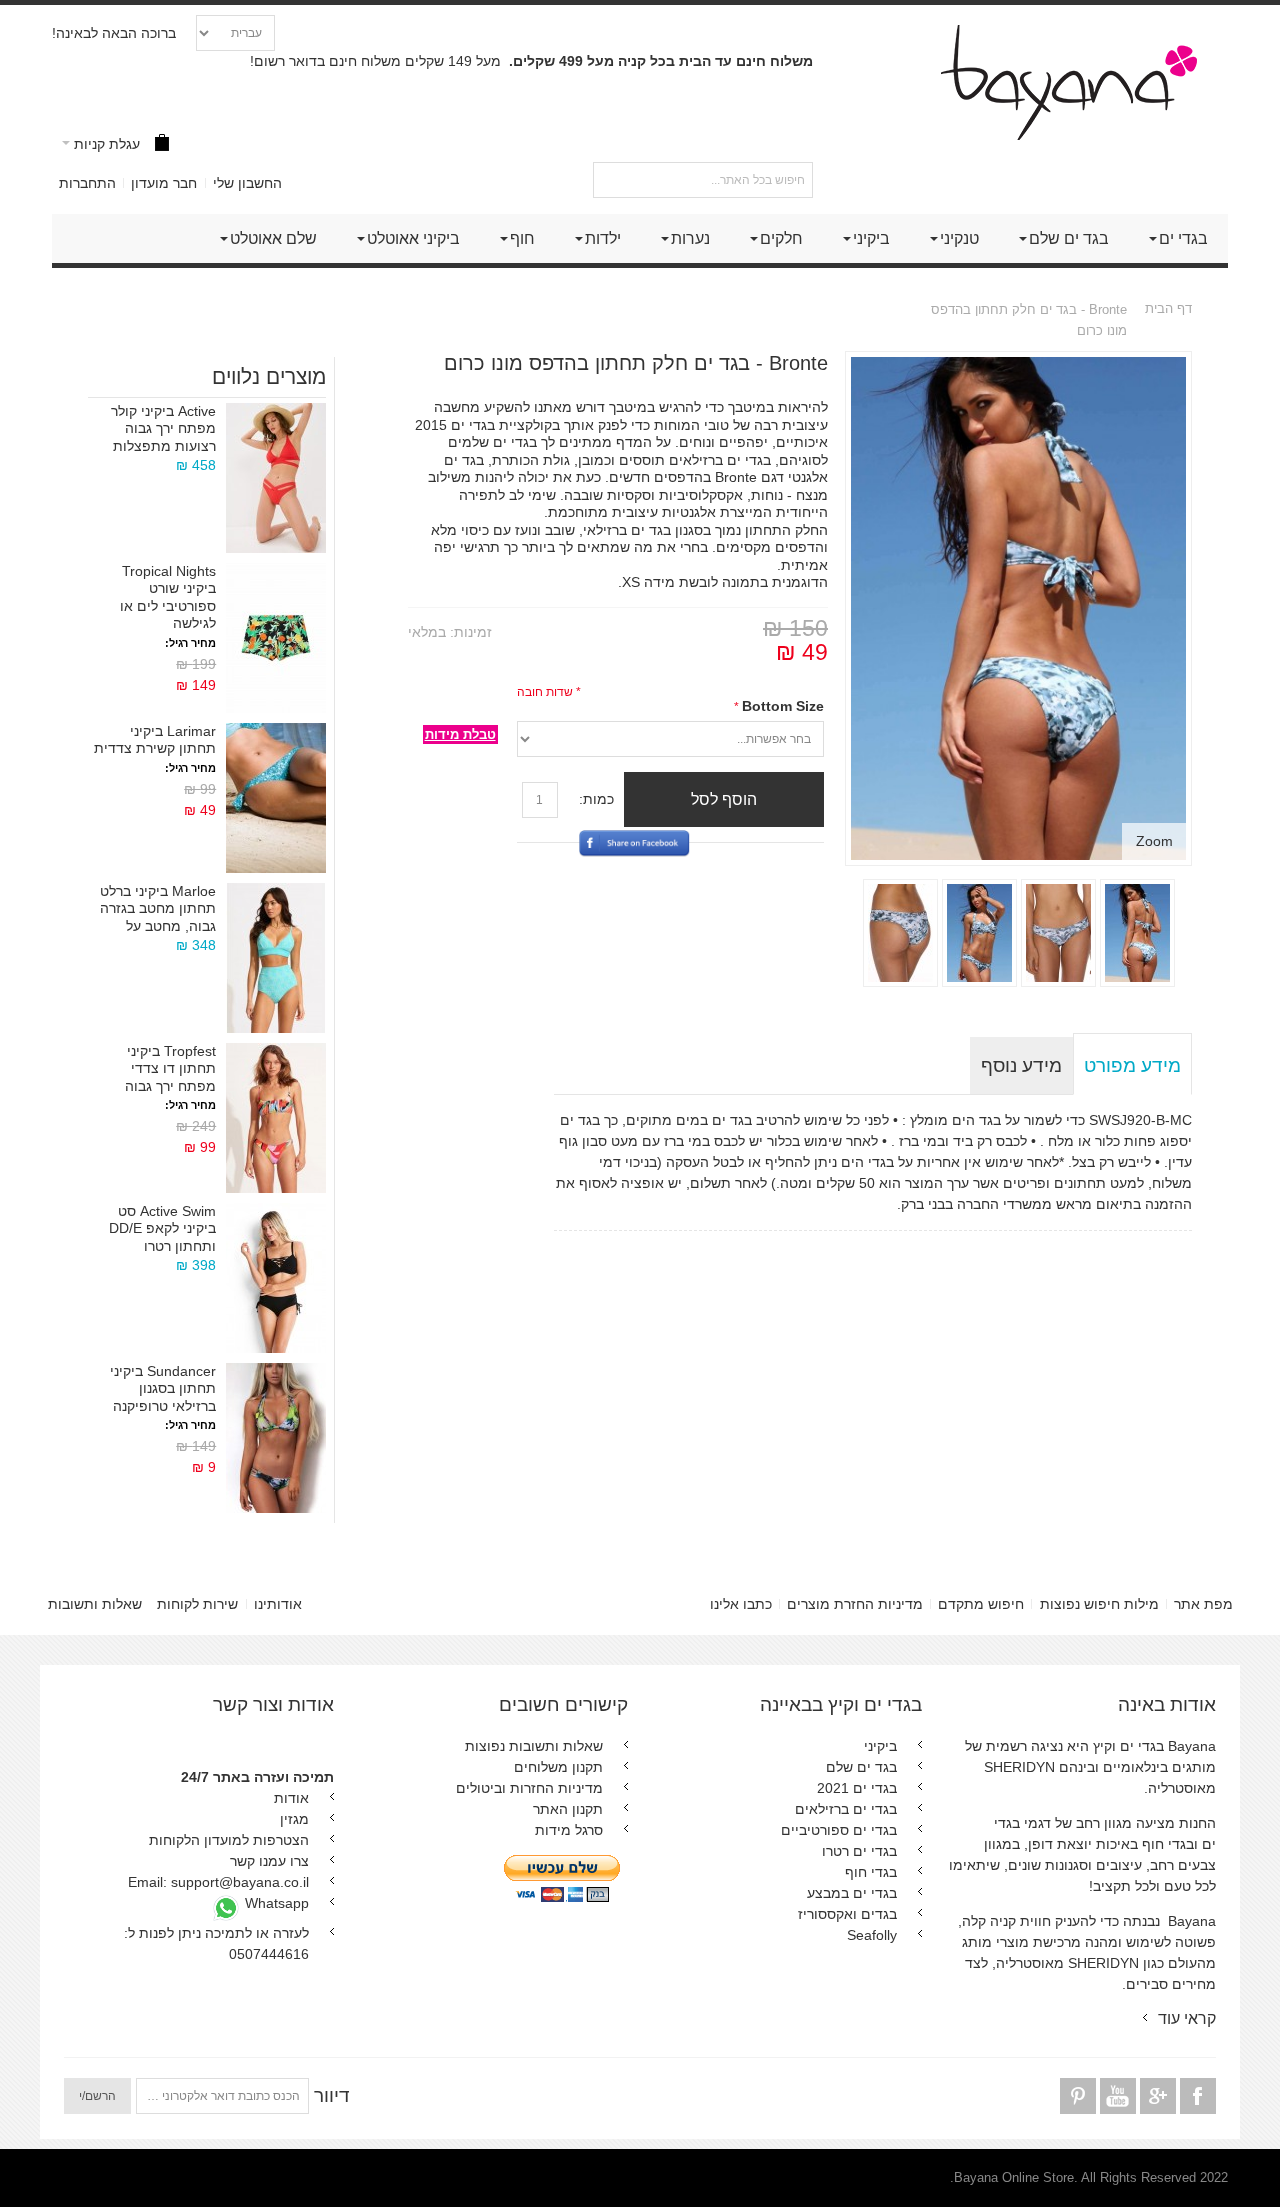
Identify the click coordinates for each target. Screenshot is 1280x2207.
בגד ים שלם (861, 1767)
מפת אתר (1203, 1604)
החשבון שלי (247, 183)
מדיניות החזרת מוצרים (855, 1604)
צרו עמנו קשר (269, 1861)
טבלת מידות (460, 734)
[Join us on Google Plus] (1156, 2097)
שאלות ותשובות (95, 1604)
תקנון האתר (568, 1809)
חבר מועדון (164, 183)
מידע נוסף (1021, 1065)
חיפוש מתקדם (981, 1604)
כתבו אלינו (741, 1604)
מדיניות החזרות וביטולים (529, 1788)
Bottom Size (783, 706)
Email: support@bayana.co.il (218, 1882)
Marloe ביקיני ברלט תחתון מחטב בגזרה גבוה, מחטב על (158, 908)
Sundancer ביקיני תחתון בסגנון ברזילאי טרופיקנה (163, 1388)
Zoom (1154, 841)
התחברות (87, 183)
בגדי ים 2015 (455, 425)
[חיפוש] (611, 180)
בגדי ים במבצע (852, 1893)
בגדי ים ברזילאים (846, 1809)
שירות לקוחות (197, 1604)
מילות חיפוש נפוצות (1099, 1604)
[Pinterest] (1078, 2097)
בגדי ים (515, 442)
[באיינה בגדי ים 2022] (1078, 82)
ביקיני (880, 1746)
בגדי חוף (871, 1872)
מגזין (294, 1819)
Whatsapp (275, 1903)
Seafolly (872, 1935)
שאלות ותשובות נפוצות (534, 1746)
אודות (291, 1798)
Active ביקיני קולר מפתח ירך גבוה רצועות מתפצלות (163, 428)
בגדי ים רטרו (859, 1851)
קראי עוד (1187, 2018)
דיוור (332, 2095)
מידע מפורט (1132, 1065)
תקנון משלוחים (558, 1767)
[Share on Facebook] (634, 903)
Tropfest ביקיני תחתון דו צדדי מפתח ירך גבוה (170, 1068)
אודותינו (278, 1604)
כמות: (596, 799)
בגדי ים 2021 (857, 1788)
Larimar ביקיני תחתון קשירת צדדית (155, 740)
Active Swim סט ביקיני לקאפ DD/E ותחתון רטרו (162, 1228)
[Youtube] (1116, 2097)
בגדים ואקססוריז (847, 1914)
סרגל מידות (569, 1830)
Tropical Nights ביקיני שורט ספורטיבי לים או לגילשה (168, 597)
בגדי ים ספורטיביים (839, 1830)
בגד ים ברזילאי (627, 530)
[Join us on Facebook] (1196, 2097)
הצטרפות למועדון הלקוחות (229, 1840)
